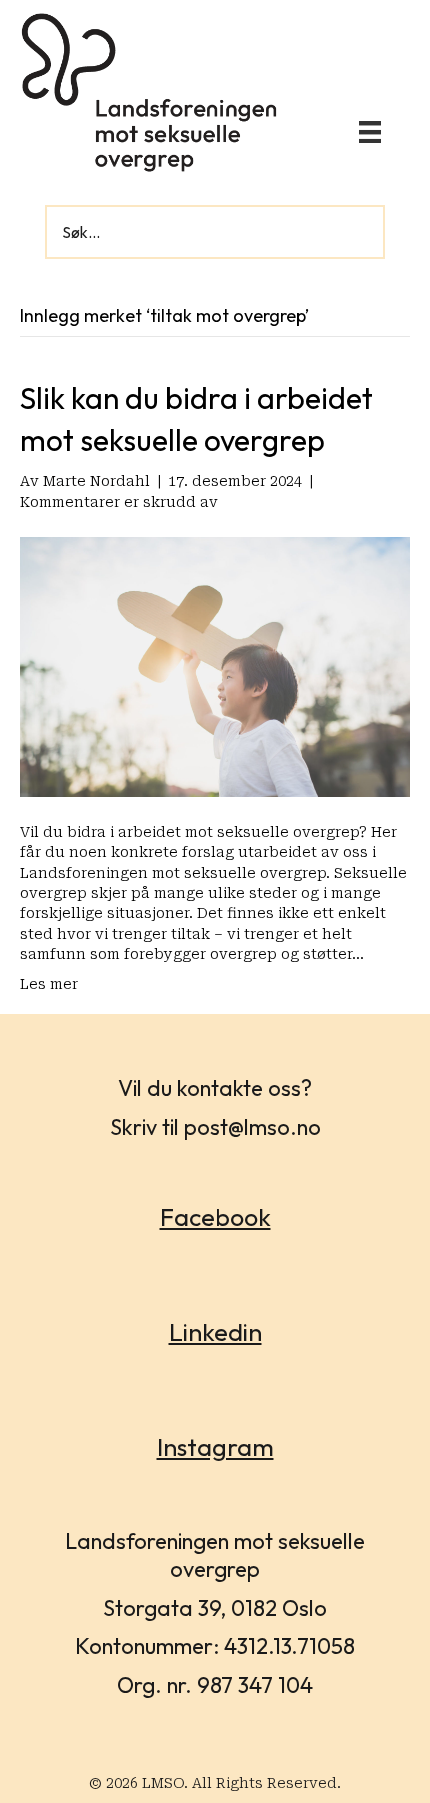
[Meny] (370, 132)
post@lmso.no (252, 1127)
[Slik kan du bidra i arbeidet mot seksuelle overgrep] (215, 666)
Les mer (49, 984)
